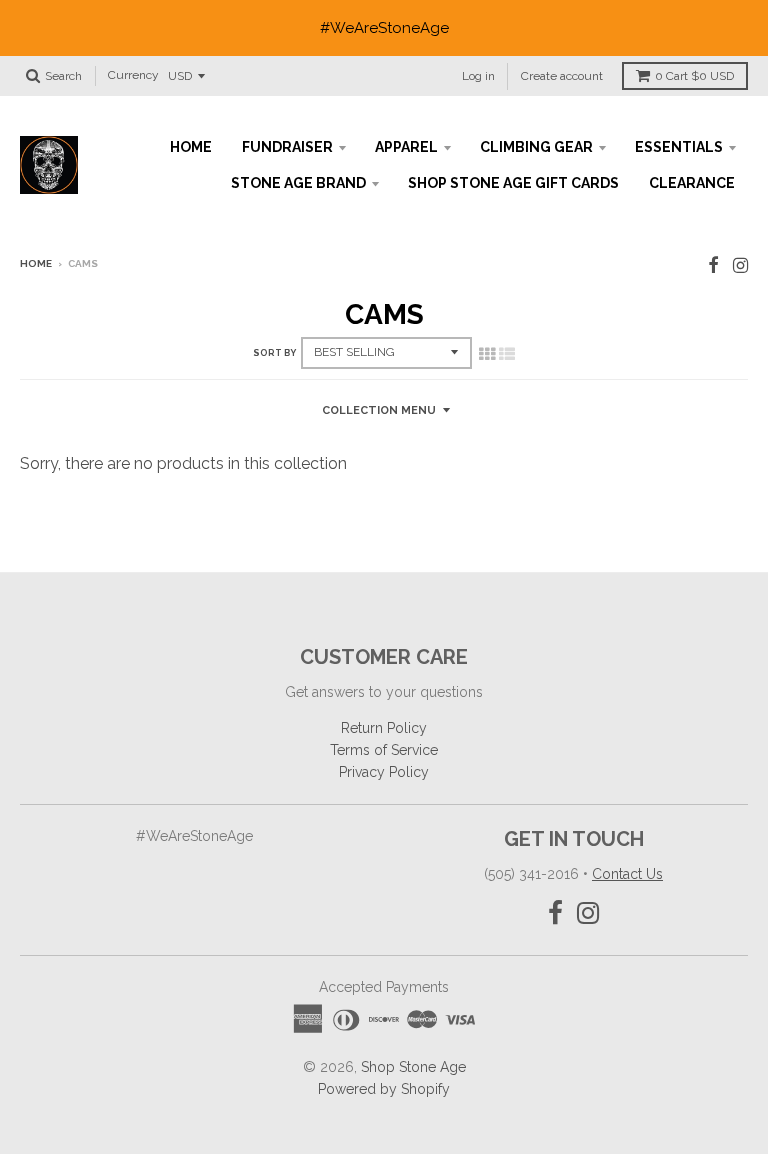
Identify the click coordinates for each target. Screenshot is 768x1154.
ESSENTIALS (679, 147)
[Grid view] (487, 354)
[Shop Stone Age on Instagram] (740, 265)
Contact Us (627, 874)
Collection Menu (379, 410)
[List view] (507, 354)
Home (36, 263)
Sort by (274, 353)
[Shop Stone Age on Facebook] (713, 265)
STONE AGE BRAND (298, 183)
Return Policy (384, 728)
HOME (191, 147)
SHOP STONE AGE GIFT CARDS (513, 183)
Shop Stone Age (413, 1067)
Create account (562, 76)
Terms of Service (384, 750)
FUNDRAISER (287, 147)
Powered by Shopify (384, 1089)
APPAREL (406, 147)
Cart (694, 76)
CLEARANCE (692, 183)
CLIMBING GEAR (536, 147)
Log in (478, 76)
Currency (133, 76)
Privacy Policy (384, 772)
